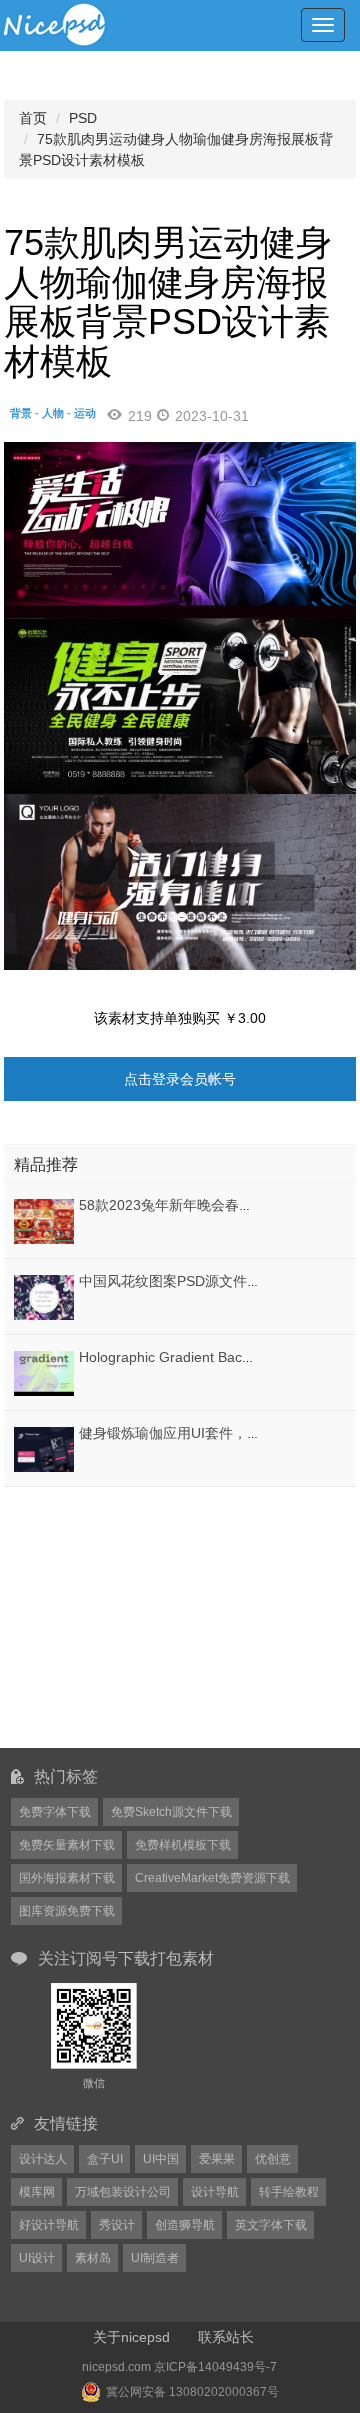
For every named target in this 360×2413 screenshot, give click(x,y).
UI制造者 (155, 2258)
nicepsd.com (116, 2367)
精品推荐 (46, 1164)
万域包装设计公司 (123, 2192)
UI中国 (161, 2159)
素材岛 (93, 2258)
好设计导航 (49, 2225)
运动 (85, 413)
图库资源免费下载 (67, 1911)
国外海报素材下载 (67, 1878)
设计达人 (43, 2159)
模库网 (37, 2192)
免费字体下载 (55, 1812)
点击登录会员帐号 (180, 1079)
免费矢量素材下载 (67, 1845)
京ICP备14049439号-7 (215, 2367)
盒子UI (105, 2159)
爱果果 (217, 2159)
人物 (53, 413)
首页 (33, 118)
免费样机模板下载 (183, 1845)
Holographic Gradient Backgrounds (190, 1357)
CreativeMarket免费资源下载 (212, 1878)
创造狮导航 (185, 2225)
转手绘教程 (289, 2192)
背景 (21, 413)
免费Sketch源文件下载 (171, 1812)
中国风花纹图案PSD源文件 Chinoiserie (200, 1281)
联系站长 (226, 2337)
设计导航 (215, 2192)
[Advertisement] (129, 1617)
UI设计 (37, 2258)
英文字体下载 (271, 2225)
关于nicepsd (131, 2337)
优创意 (273, 2159)
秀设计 (117, 2225)
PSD (83, 118)
